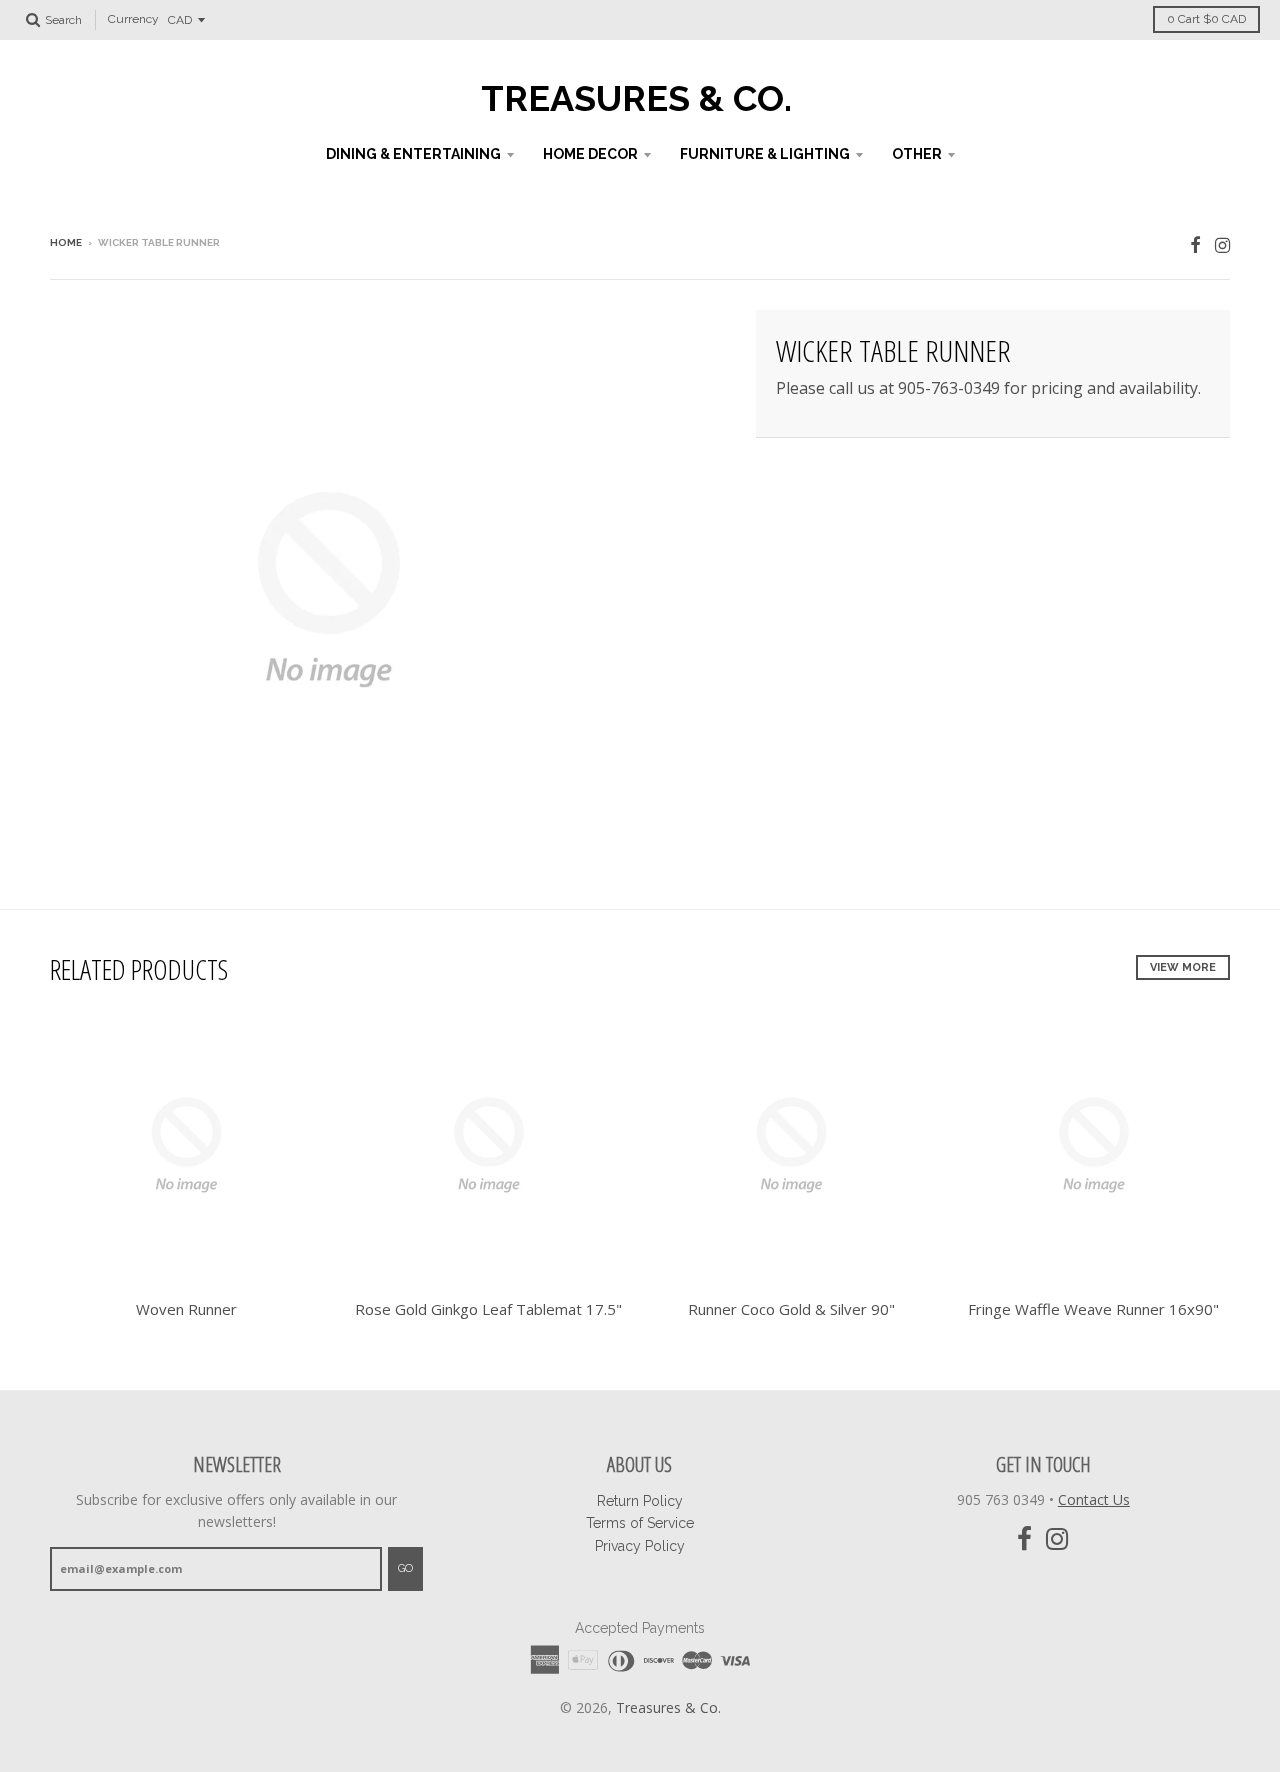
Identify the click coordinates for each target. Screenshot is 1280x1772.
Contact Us (1094, 1499)
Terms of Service (640, 1523)
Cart (1206, 19)
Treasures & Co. (636, 98)
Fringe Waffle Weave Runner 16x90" (1093, 1309)
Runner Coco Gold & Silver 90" (791, 1309)
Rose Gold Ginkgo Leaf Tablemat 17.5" (488, 1309)
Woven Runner (186, 1309)
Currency (133, 20)
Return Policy (640, 1501)
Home (66, 242)
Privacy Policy (640, 1546)
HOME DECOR (590, 154)
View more (1183, 967)
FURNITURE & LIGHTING (765, 154)
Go (405, 1568)
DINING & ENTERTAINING (413, 154)
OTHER (917, 154)
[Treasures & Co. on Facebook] (1195, 244)
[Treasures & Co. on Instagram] (1222, 244)
